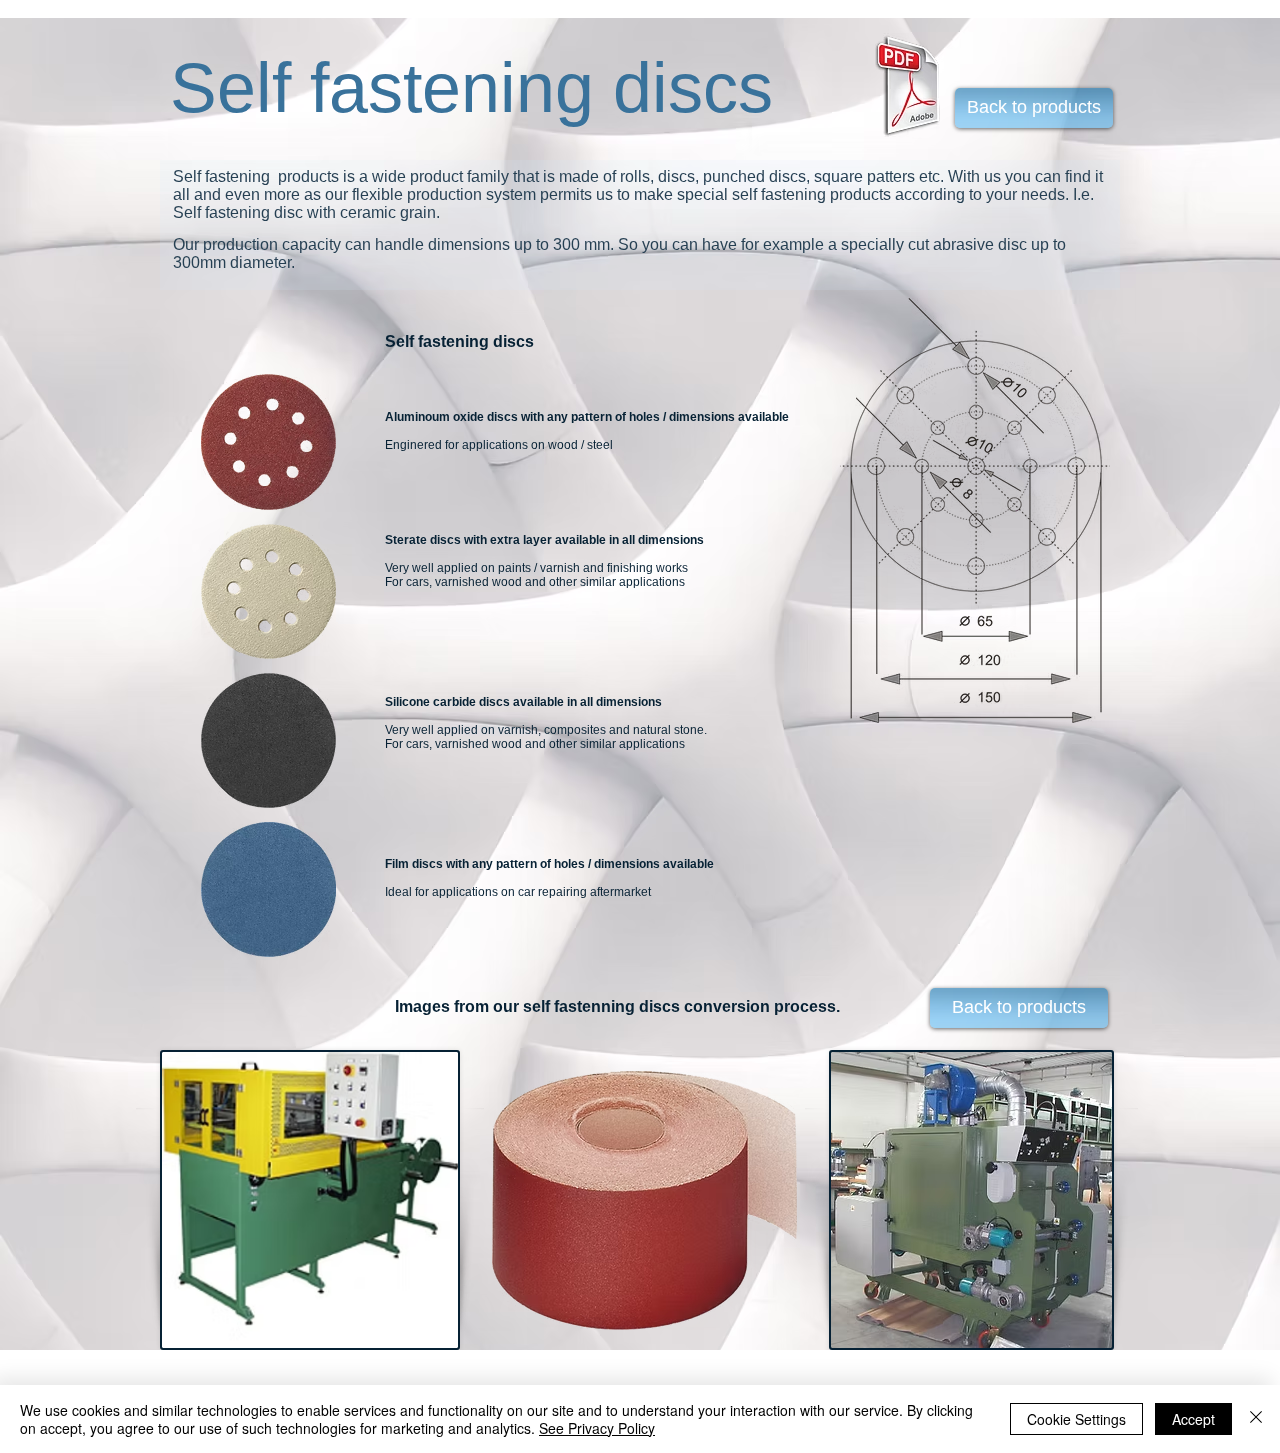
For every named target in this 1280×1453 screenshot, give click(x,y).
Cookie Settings (1076, 1419)
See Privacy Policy (597, 1428)
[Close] (1256, 1419)
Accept (1193, 1419)
